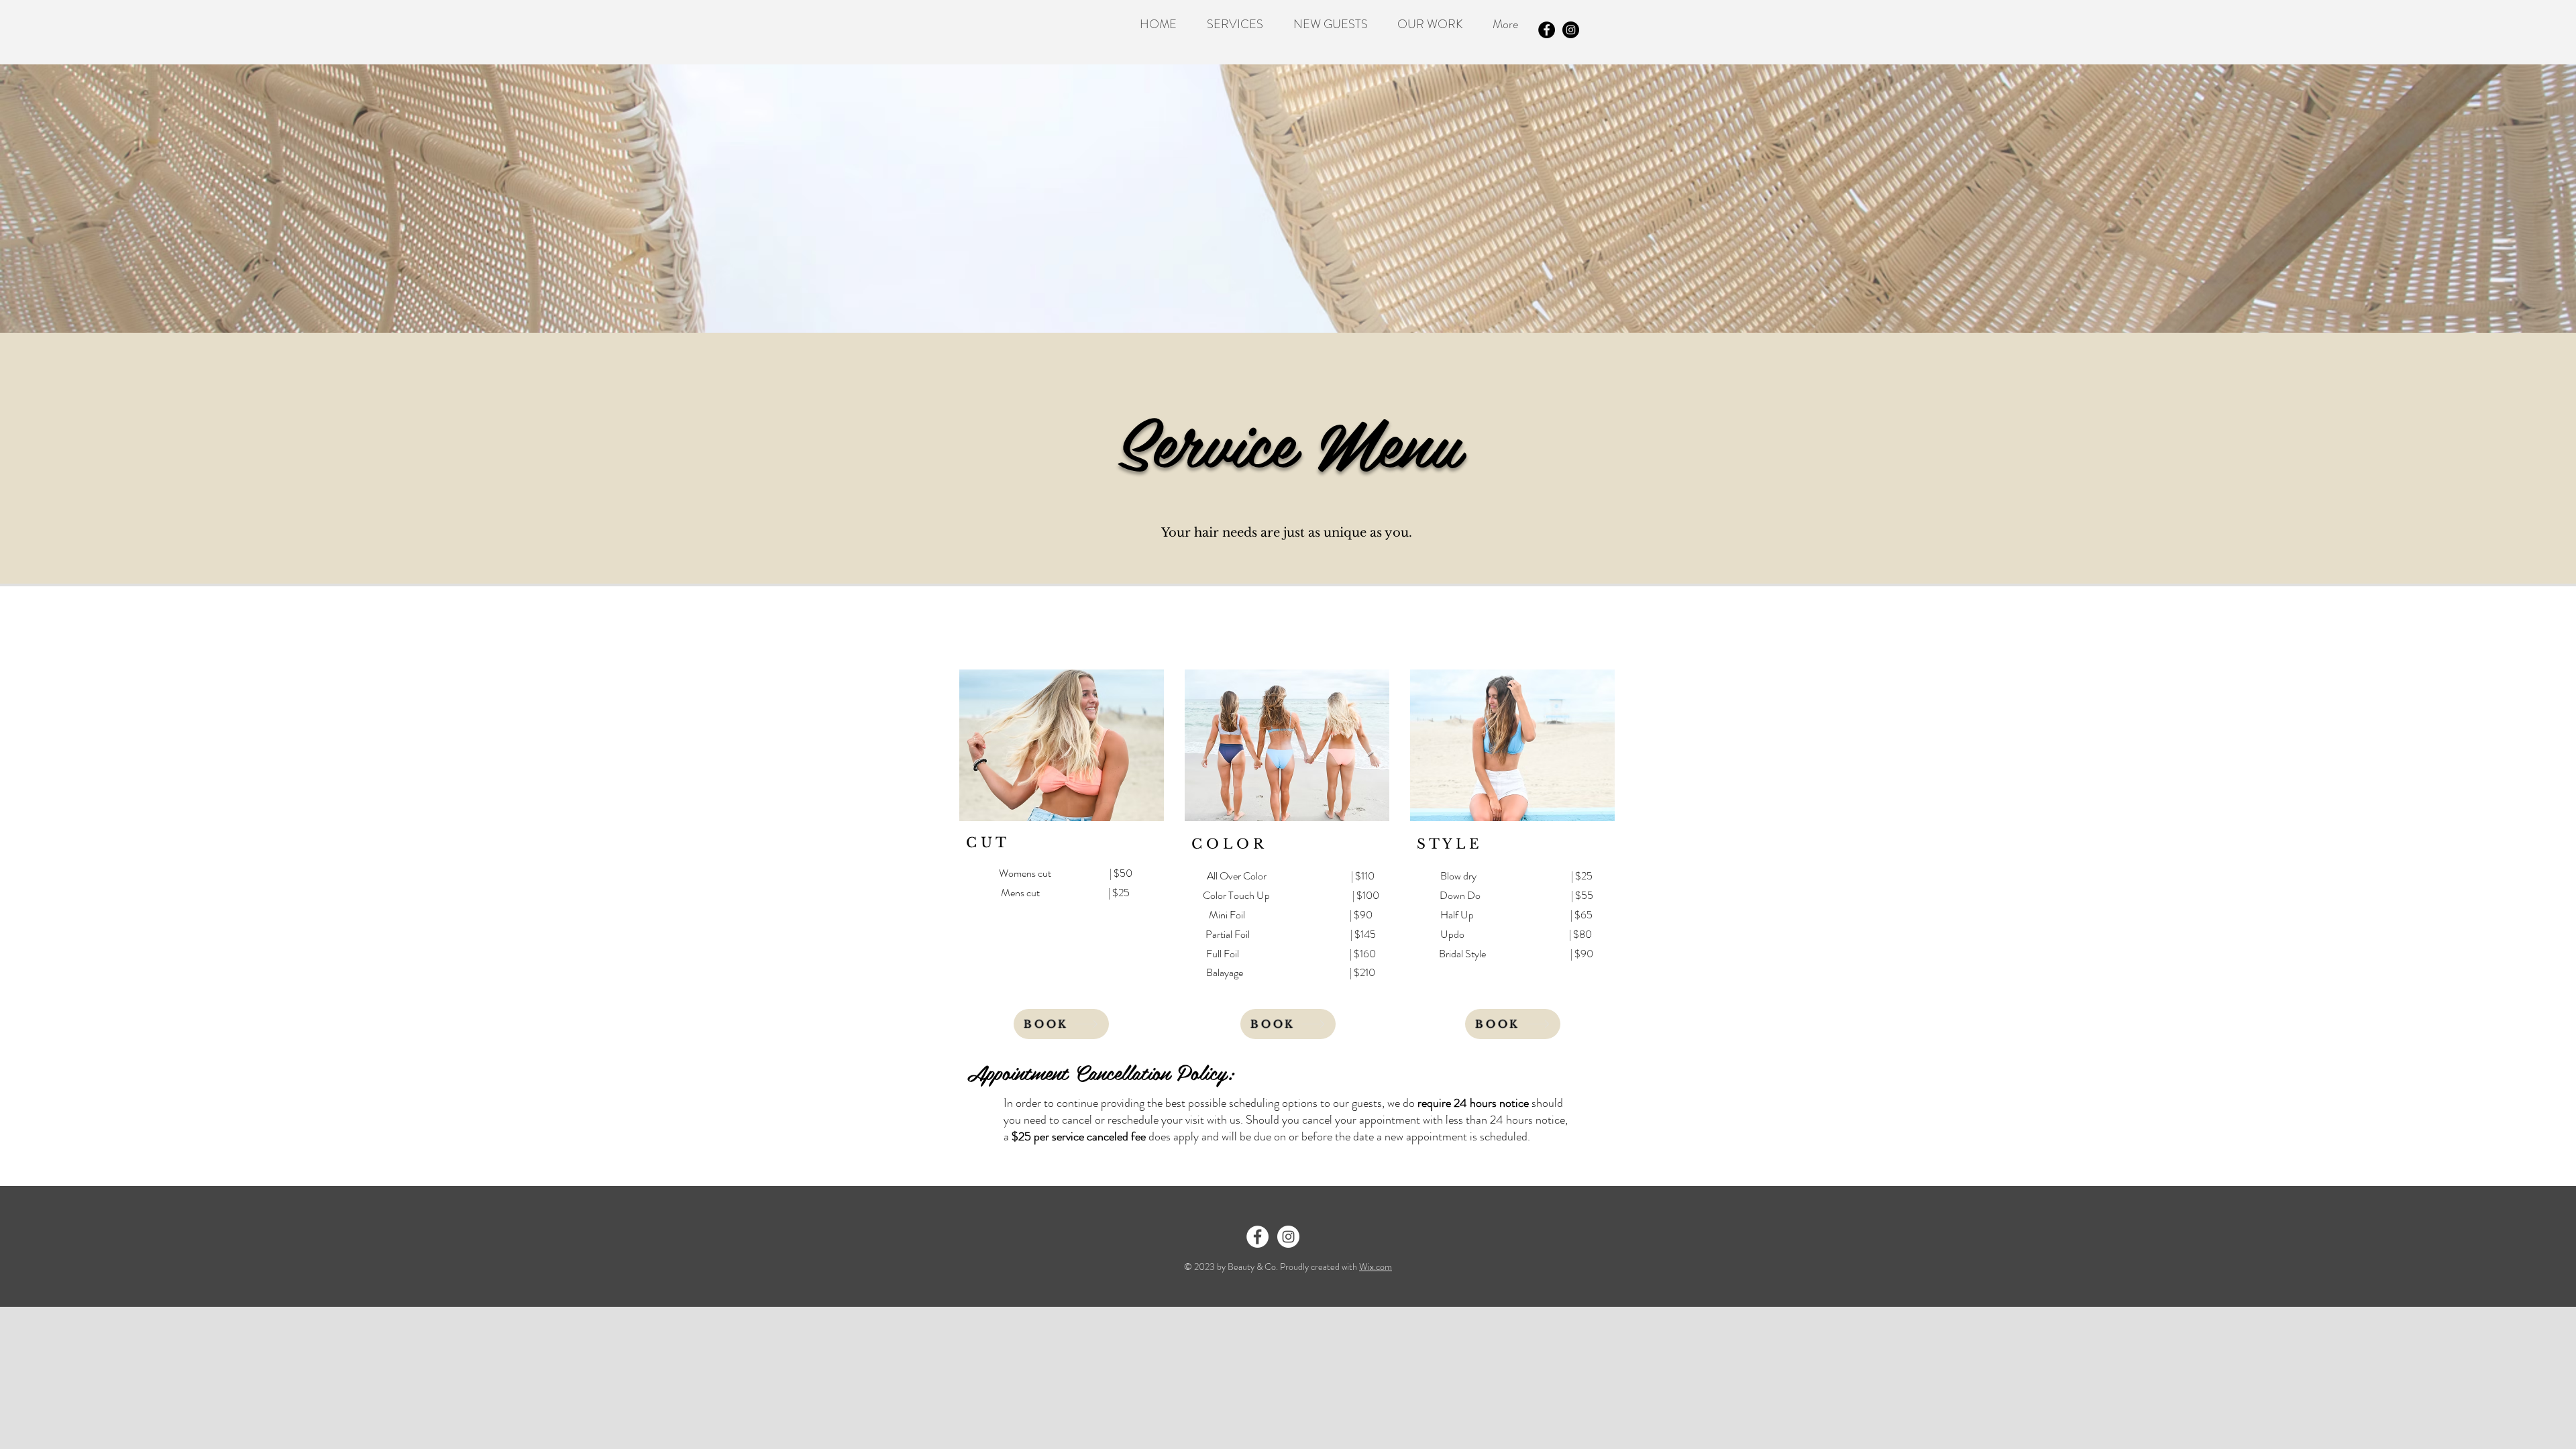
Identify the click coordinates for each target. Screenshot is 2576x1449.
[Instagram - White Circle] (1288, 1237)
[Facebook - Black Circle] (1547, 30)
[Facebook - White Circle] (1257, 1237)
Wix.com (1376, 1267)
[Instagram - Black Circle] (1571, 30)
